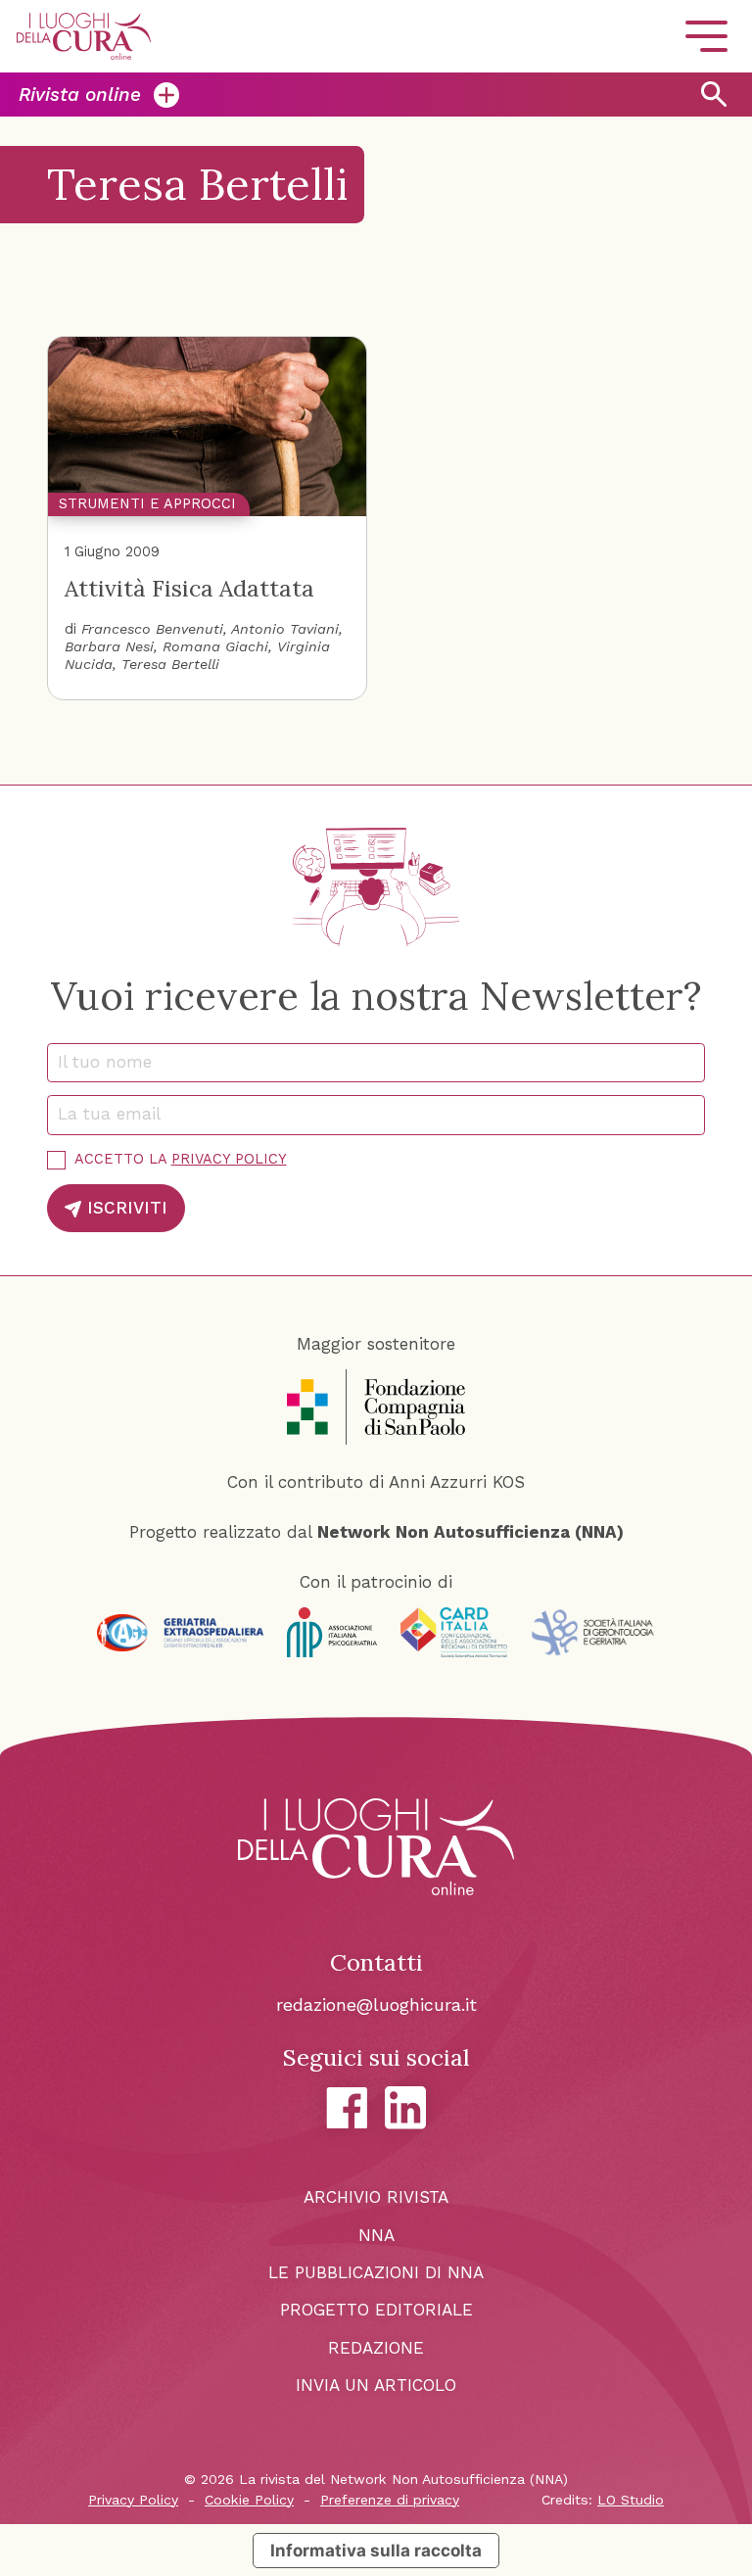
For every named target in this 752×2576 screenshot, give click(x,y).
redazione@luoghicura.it (376, 2004)
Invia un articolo (376, 2385)
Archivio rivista (376, 2197)
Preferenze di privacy (390, 2500)
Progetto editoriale (376, 2310)
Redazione (376, 2348)
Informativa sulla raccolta (376, 2550)
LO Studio (631, 2500)
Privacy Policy (229, 1159)
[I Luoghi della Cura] (84, 36)
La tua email (117, 1114)
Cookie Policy (249, 2500)
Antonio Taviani (285, 629)
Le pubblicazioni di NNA (376, 2272)
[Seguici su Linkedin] (406, 2108)
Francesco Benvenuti (152, 629)
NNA (376, 2235)
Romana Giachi (215, 647)
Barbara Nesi (109, 647)
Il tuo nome (113, 1062)
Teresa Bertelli (170, 665)
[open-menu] (706, 37)
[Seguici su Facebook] (347, 2108)
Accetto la (181, 1159)
